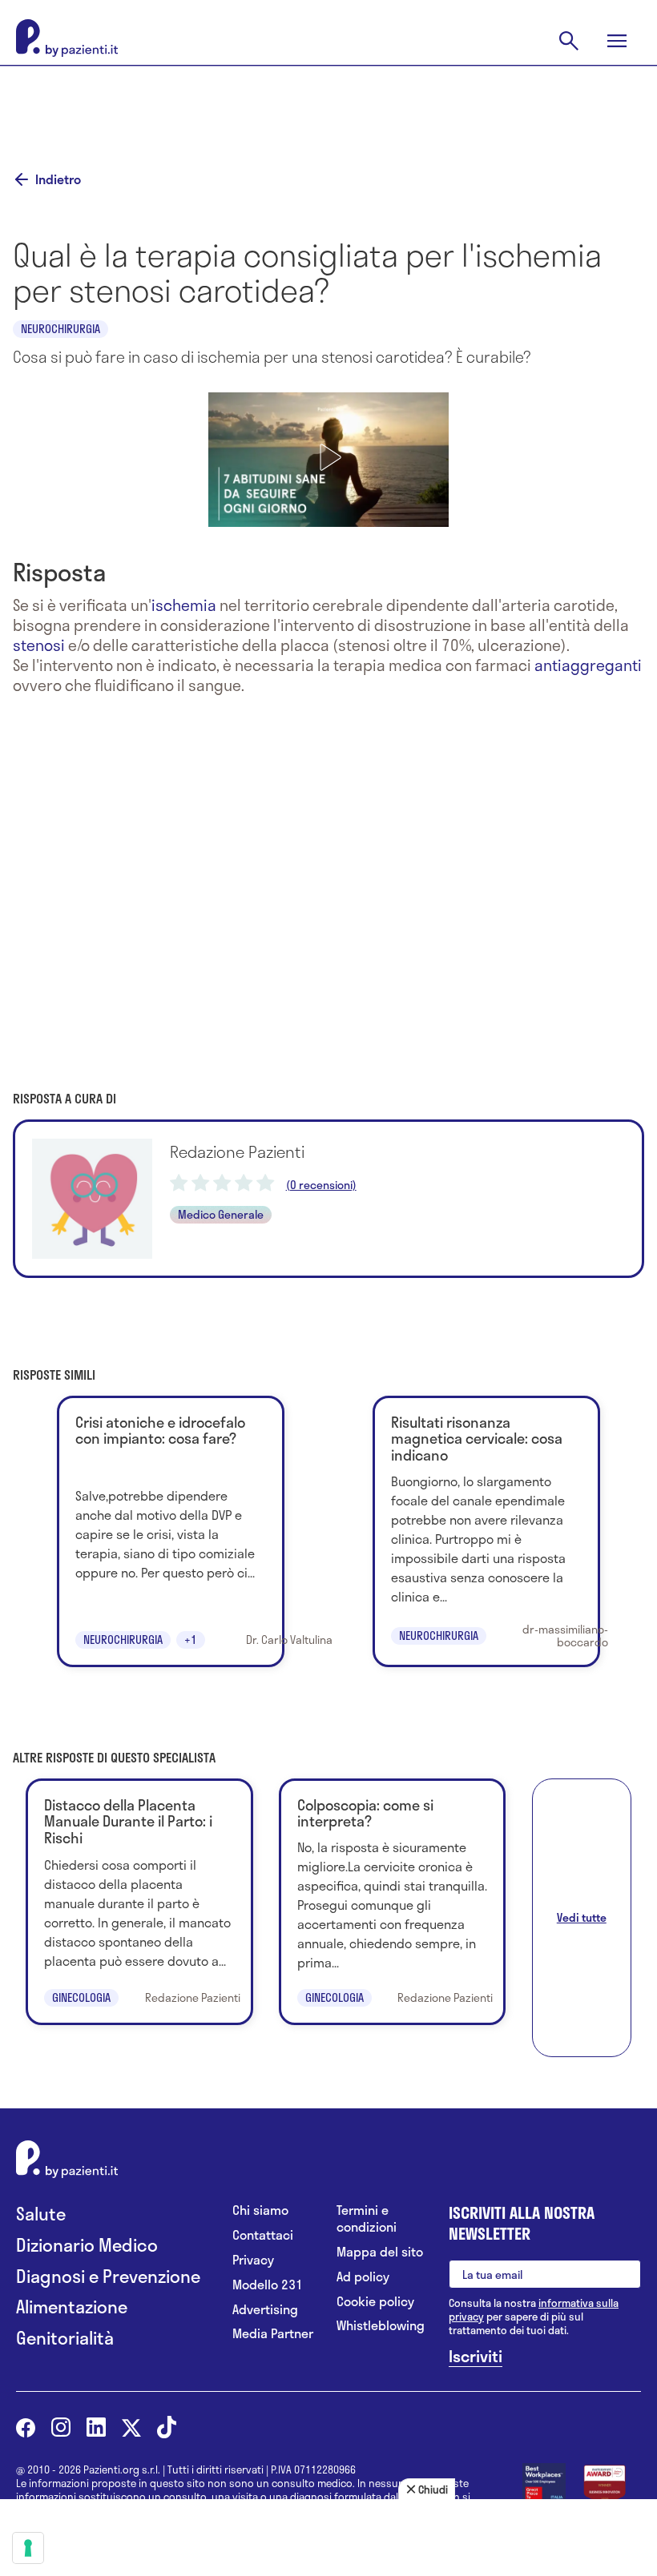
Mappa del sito (380, 2252)
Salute (41, 2214)
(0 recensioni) (321, 1185)
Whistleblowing (381, 2326)
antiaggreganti (588, 665)
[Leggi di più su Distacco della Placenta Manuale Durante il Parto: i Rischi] (139, 1902)
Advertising (265, 2310)
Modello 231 (268, 2285)
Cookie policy (375, 2302)
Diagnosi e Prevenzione (108, 2276)
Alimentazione (72, 2307)
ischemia (184, 605)
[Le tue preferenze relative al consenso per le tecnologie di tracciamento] (28, 2548)
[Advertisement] (328, 106)
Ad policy (363, 2277)
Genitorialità (65, 2338)
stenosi (39, 645)
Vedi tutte (582, 1917)
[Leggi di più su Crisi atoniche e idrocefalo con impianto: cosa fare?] (170, 1532)
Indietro (58, 179)
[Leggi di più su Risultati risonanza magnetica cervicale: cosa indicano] (486, 1532)
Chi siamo (260, 2210)
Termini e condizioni (367, 2219)
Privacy (253, 2260)
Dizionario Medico (87, 2245)
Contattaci (263, 2235)
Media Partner (273, 2334)
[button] (328, 457)
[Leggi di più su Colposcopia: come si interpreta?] (392, 1902)
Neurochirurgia (60, 329)
